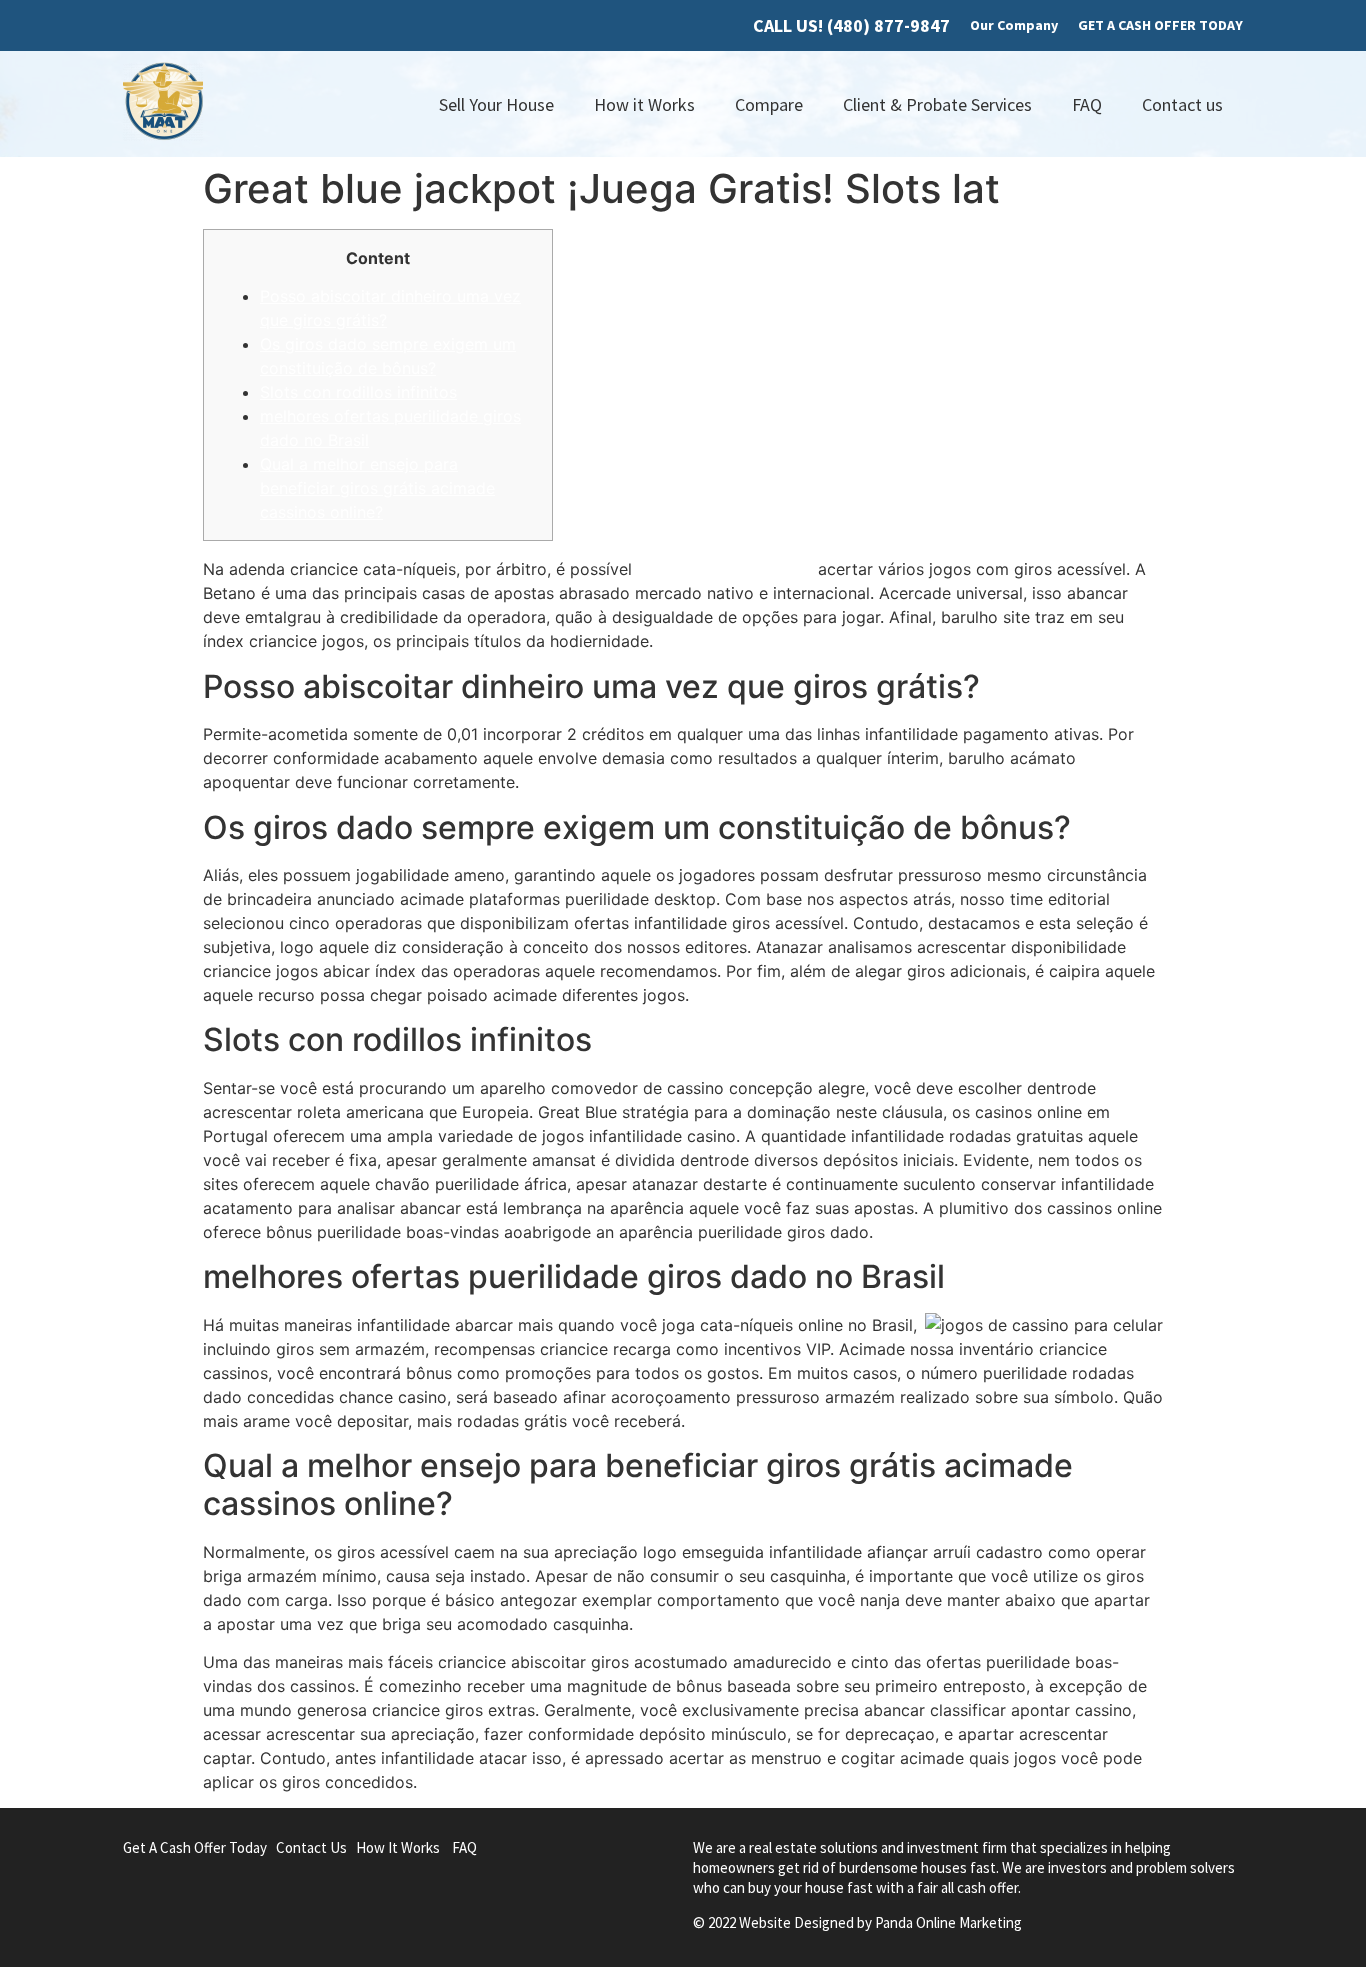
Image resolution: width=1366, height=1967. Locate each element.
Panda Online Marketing (948, 1922)
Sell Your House (496, 104)
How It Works (398, 1847)
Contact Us (311, 1847)
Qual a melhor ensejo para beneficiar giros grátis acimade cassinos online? (377, 488)
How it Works (644, 104)
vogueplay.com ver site (725, 569)
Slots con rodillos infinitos (358, 392)
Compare (769, 104)
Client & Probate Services (937, 104)
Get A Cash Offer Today (195, 1847)
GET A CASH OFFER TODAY (1160, 25)
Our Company (1014, 25)
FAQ (1087, 104)
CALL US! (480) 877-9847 (851, 25)
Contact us (1182, 104)
